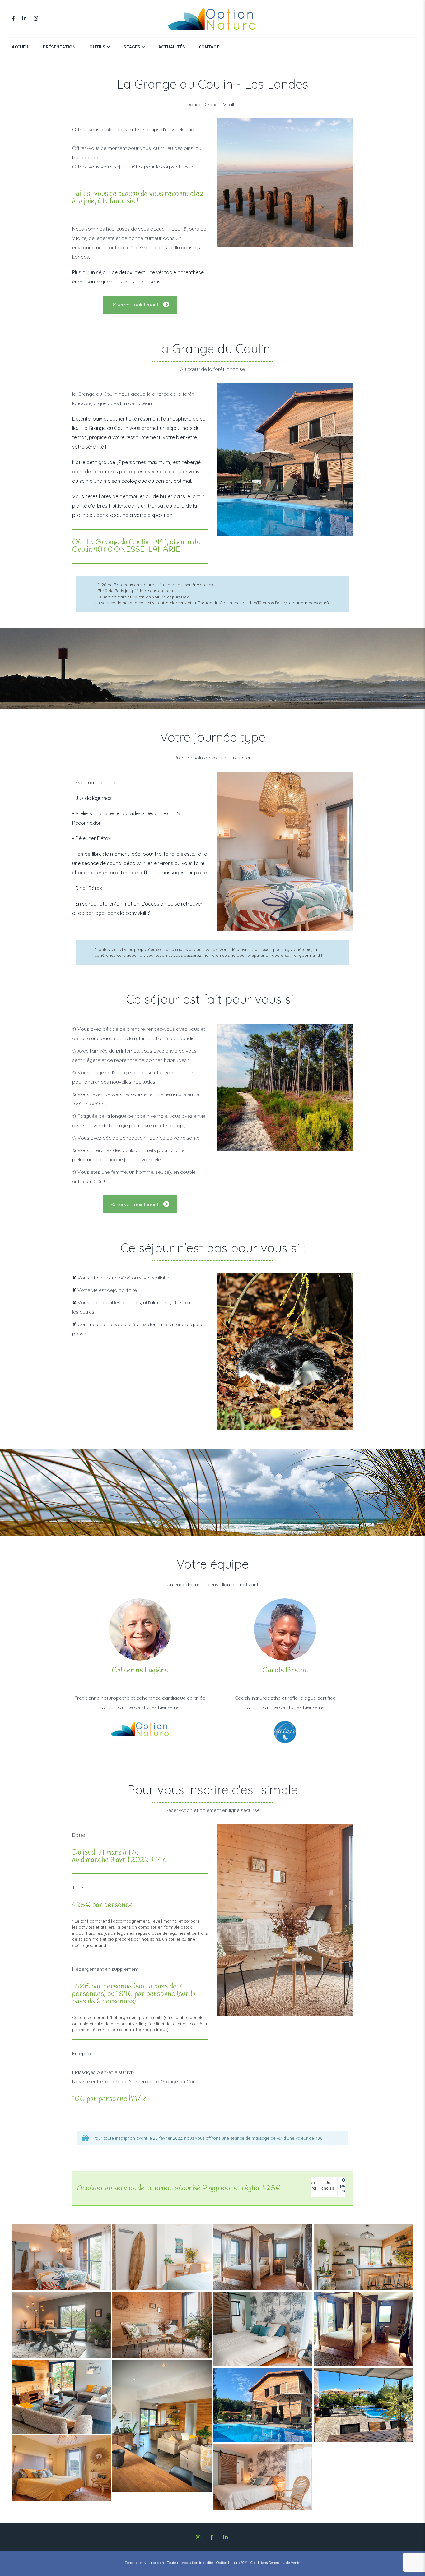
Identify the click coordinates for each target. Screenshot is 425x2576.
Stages (132, 47)
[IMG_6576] (263, 2329)
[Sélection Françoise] (61, 2258)
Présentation (59, 47)
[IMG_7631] (364, 2405)
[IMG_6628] (61, 2397)
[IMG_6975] (263, 2405)
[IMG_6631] (162, 2426)
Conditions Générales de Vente (275, 2563)
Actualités (172, 47)
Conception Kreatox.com (144, 2563)
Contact (209, 47)
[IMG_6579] (364, 2329)
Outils (97, 47)
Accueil (21, 47)
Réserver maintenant (135, 305)
